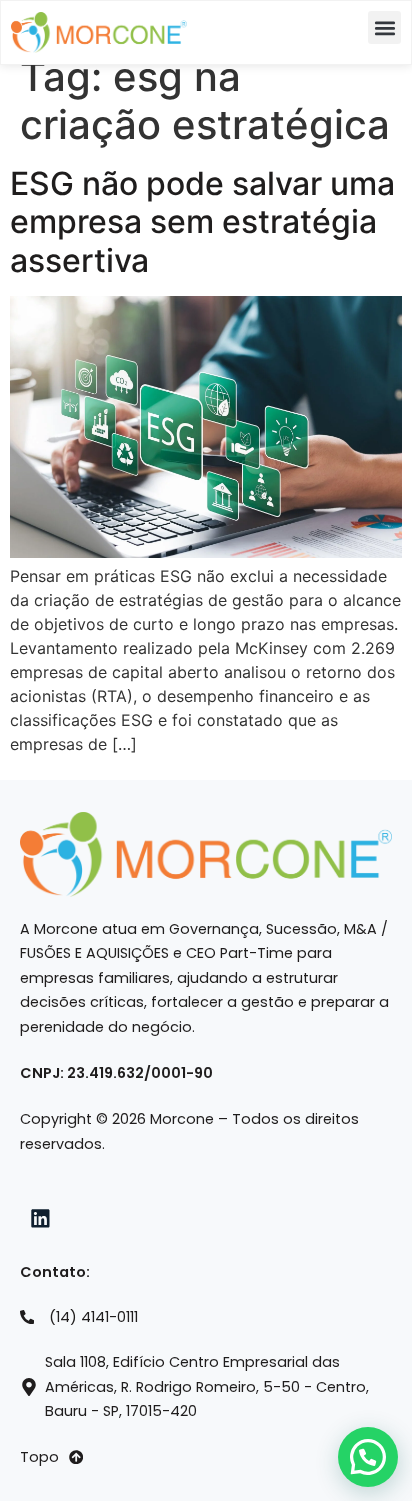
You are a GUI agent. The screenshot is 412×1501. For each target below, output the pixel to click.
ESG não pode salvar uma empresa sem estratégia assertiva (202, 222)
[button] (384, 27)
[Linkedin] (41, 1219)
